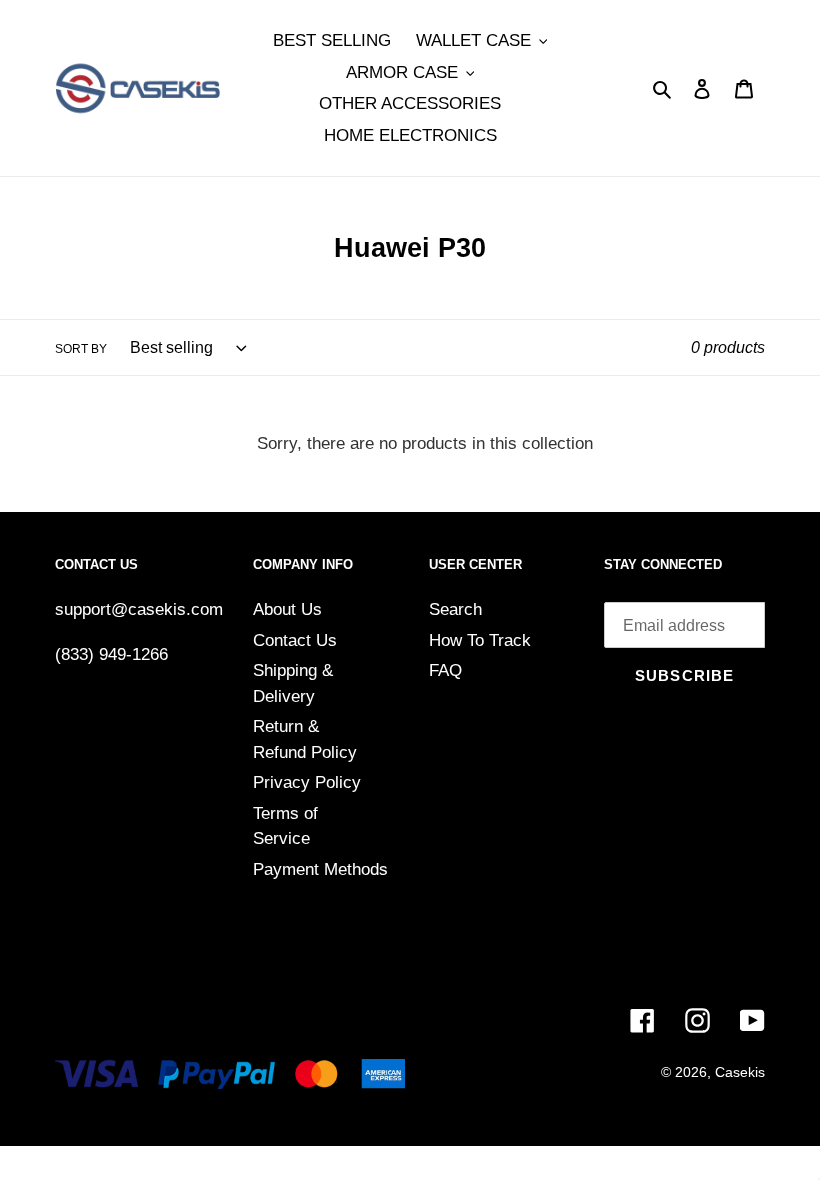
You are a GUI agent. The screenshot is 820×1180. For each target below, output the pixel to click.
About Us (287, 609)
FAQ (445, 670)
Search (455, 609)
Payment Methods (320, 869)
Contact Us (295, 640)
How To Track (480, 640)
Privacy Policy (307, 782)
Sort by (81, 349)
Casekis (740, 1072)
